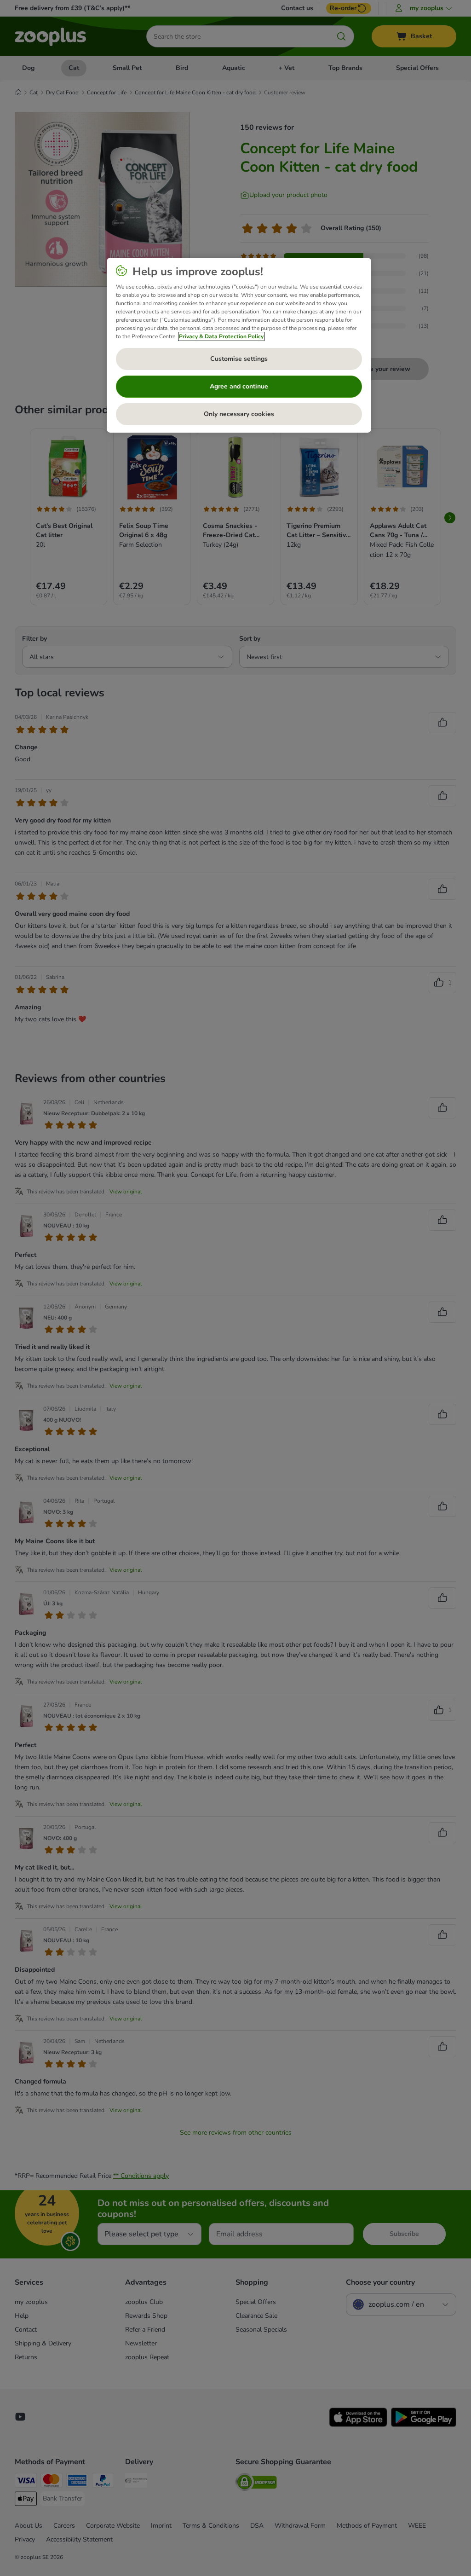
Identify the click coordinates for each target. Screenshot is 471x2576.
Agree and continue (239, 386)
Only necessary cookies (239, 414)
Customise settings (239, 359)
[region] (239, 345)
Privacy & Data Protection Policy (221, 336)
